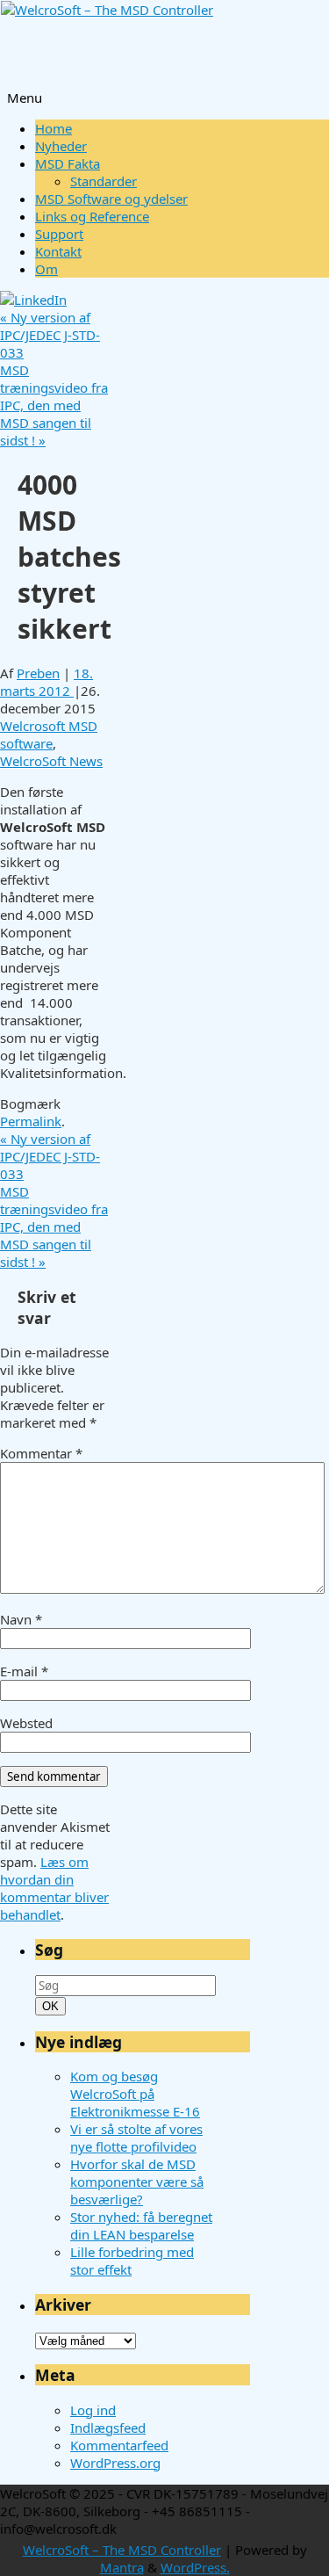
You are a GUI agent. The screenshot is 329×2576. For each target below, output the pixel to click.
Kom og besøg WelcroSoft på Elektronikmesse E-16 (135, 2094)
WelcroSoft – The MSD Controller (122, 2550)
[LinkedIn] (33, 300)
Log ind (93, 2410)
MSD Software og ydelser (111, 199)
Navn (21, 1619)
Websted (26, 1723)
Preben (38, 673)
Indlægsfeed (108, 2428)
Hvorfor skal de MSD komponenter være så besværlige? (137, 2182)
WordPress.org (115, 2463)
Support (59, 234)
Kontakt (58, 251)
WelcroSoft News (51, 761)
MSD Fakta (68, 163)
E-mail (24, 1671)
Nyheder (61, 146)
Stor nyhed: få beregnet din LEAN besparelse (141, 2225)
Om (46, 269)
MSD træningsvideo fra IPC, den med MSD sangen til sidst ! (54, 405)
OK (52, 2006)
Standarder (104, 181)
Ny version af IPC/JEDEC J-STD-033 (50, 335)
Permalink (31, 1121)
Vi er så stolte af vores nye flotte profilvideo (136, 2138)
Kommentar (41, 1453)
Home (54, 128)
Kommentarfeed (119, 2445)
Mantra (122, 2567)
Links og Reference (92, 216)
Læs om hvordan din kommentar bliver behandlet (54, 1888)
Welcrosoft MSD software (49, 734)
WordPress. (195, 2567)
